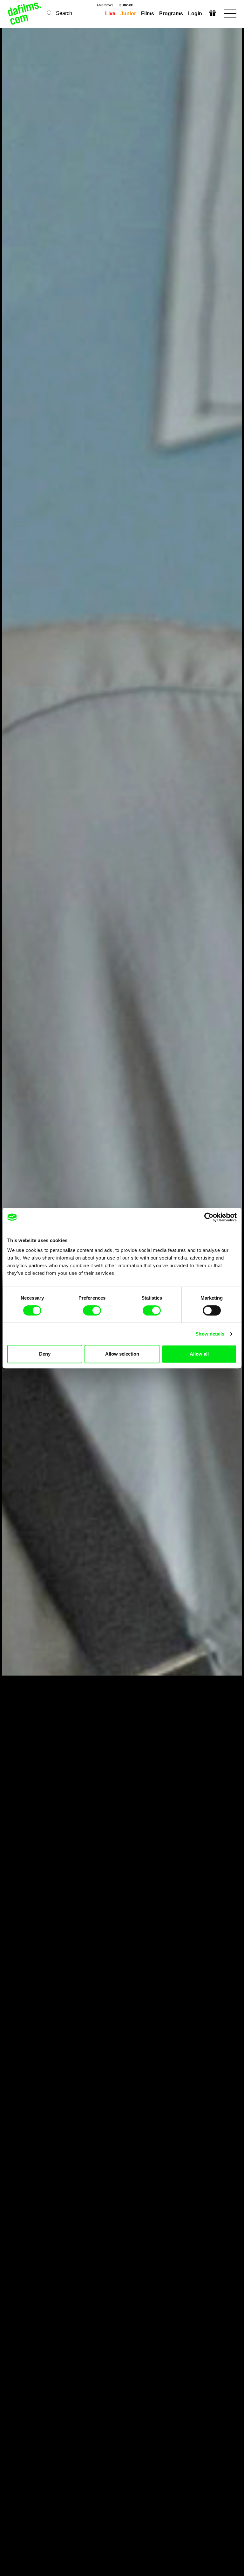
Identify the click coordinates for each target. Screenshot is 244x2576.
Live (110, 14)
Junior (128, 14)
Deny (45, 1354)
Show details (210, 1334)
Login (195, 14)
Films (148, 14)
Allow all (199, 1354)
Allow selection (122, 1354)
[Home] (25, 14)
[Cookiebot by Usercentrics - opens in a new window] (209, 1217)
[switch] (92, 1310)
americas (105, 5)
